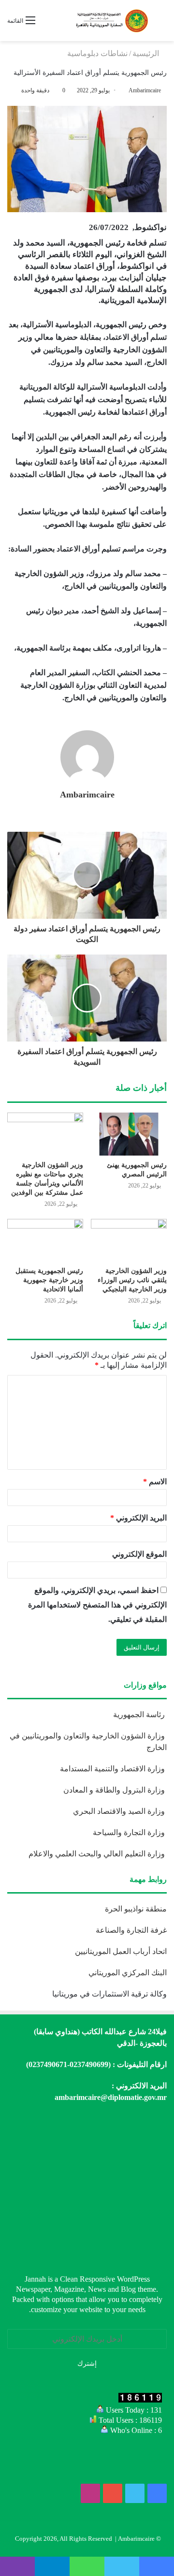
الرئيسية (147, 53)
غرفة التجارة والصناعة (131, 1930)
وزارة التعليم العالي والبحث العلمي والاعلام (98, 1854)
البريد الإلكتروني (138, 1518)
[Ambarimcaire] (111, 21)
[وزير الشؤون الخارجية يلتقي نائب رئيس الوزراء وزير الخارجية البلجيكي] (129, 1240)
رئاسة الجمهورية (140, 1715)
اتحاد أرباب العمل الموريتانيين (121, 1951)
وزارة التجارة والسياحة (130, 1832)
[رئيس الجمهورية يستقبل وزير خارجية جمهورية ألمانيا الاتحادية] (45, 1240)
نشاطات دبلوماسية (97, 53)
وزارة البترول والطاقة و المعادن (115, 1790)
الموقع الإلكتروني (139, 1554)
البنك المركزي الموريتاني (127, 1973)
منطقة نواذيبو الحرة (136, 1909)
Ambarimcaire (87, 795)
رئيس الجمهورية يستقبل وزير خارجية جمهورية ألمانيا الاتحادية (49, 1280)
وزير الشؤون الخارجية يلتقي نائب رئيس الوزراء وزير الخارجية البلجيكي (132, 1280)
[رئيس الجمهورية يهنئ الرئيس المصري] (129, 1134)
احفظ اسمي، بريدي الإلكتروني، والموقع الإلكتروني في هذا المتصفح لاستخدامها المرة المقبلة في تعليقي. (97, 1605)
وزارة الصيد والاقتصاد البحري (120, 1811)
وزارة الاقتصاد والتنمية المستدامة (113, 1769)
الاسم (155, 1482)
